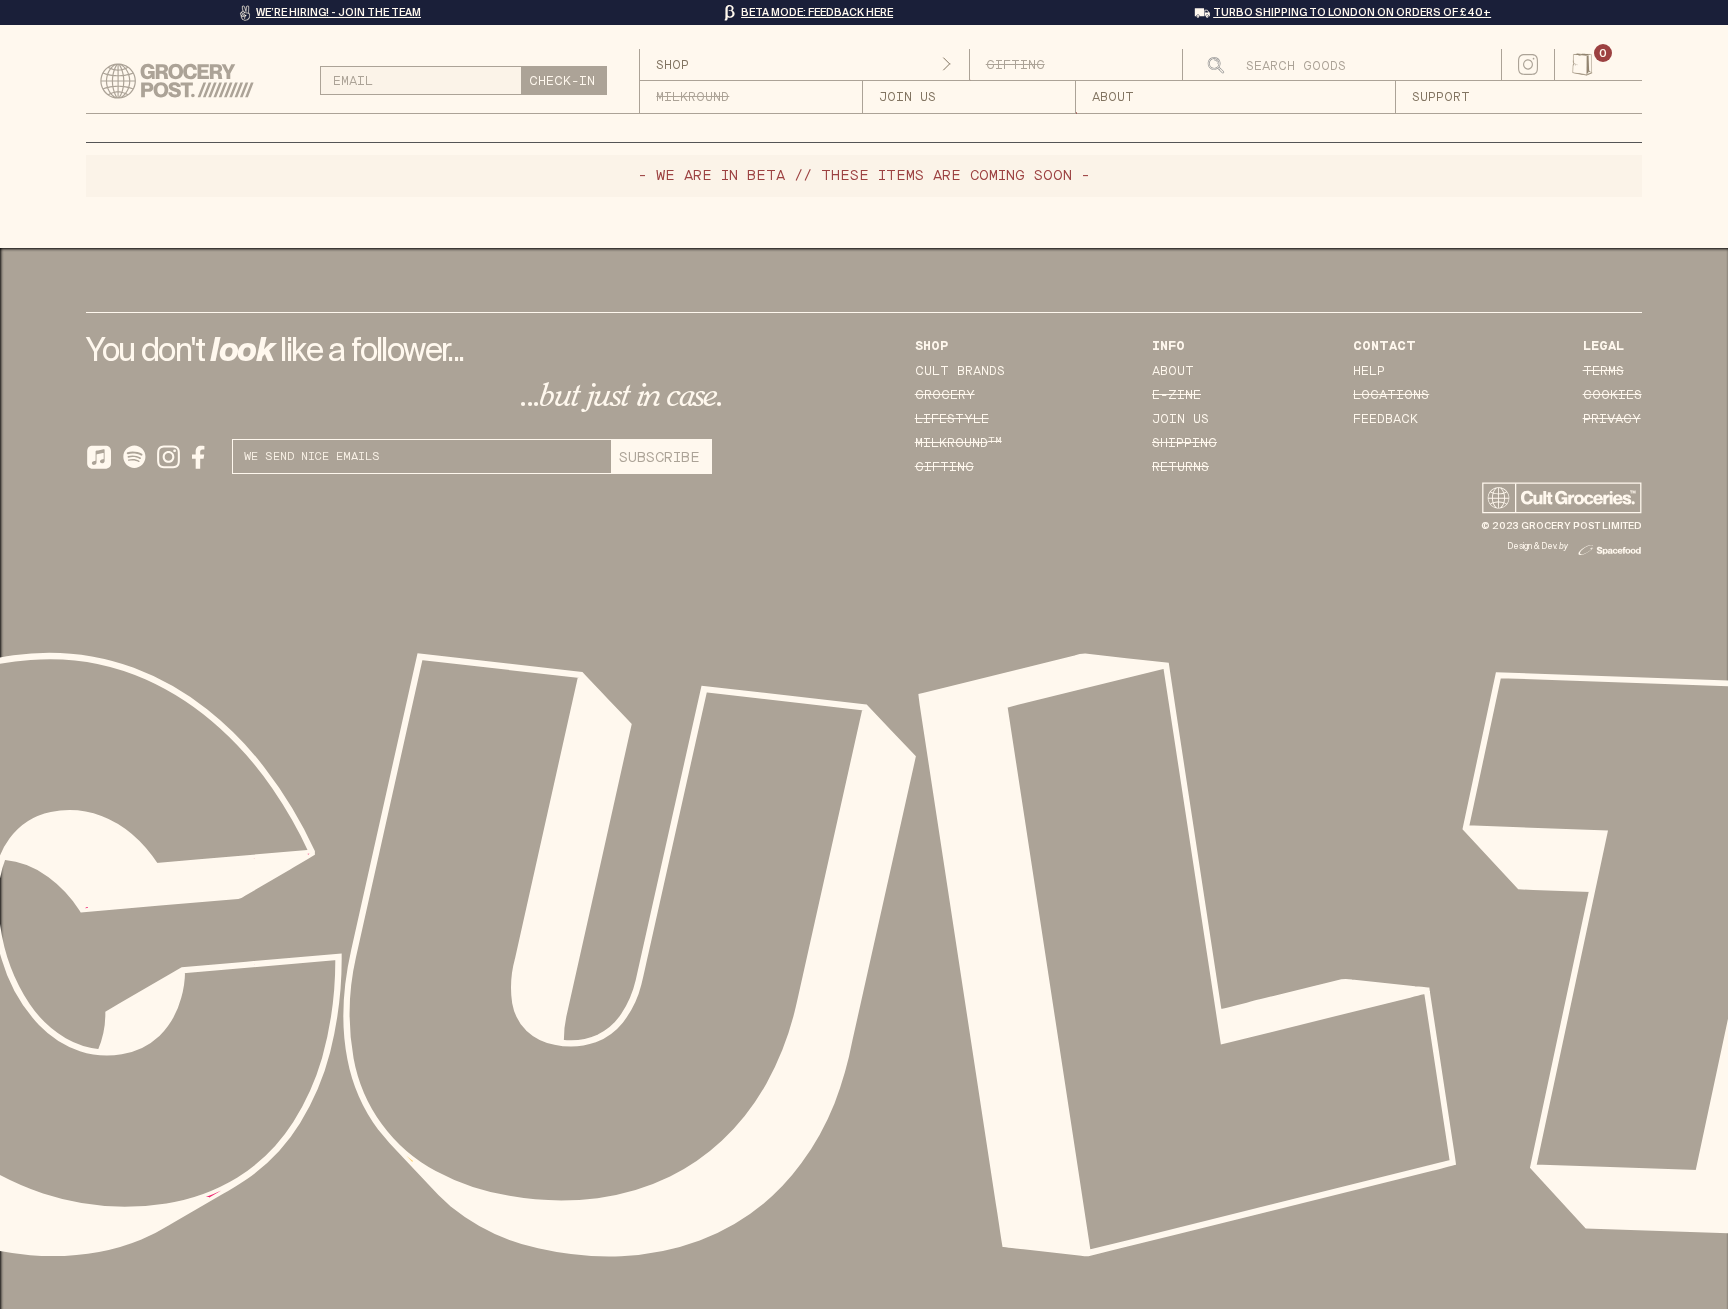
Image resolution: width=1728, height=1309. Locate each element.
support (1441, 98)
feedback (1385, 419)
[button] (1598, 65)
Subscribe (659, 457)
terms (1603, 371)
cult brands (960, 371)
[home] (186, 81)
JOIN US (907, 98)
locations (1391, 395)
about (1113, 98)
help (1369, 371)
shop (672, 65)
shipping (1184, 443)
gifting (944, 467)
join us (1180, 419)
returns (1180, 467)
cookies (1612, 395)
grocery (945, 395)
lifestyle (952, 419)
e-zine (1176, 395)
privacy (1612, 419)
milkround (958, 442)
